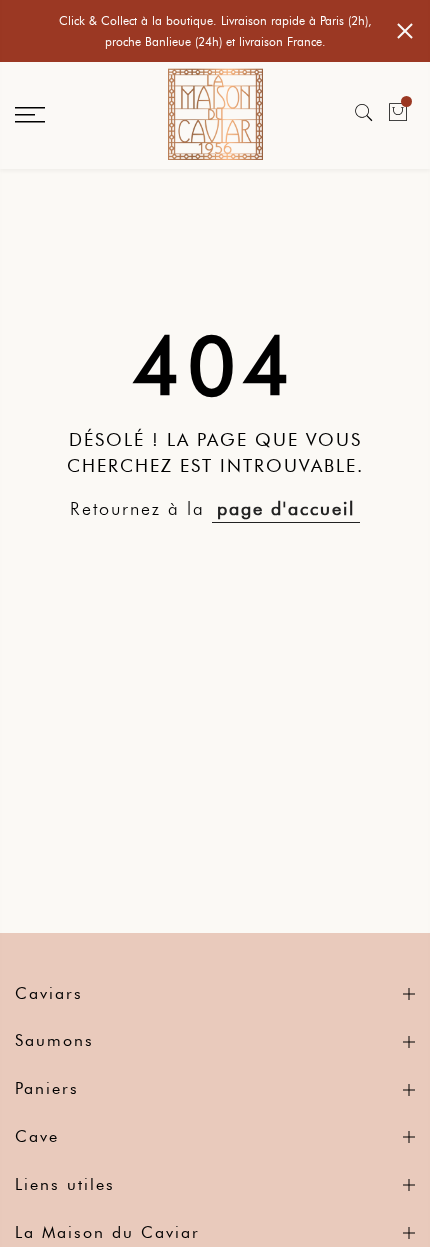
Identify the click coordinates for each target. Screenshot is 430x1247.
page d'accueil (286, 509)
